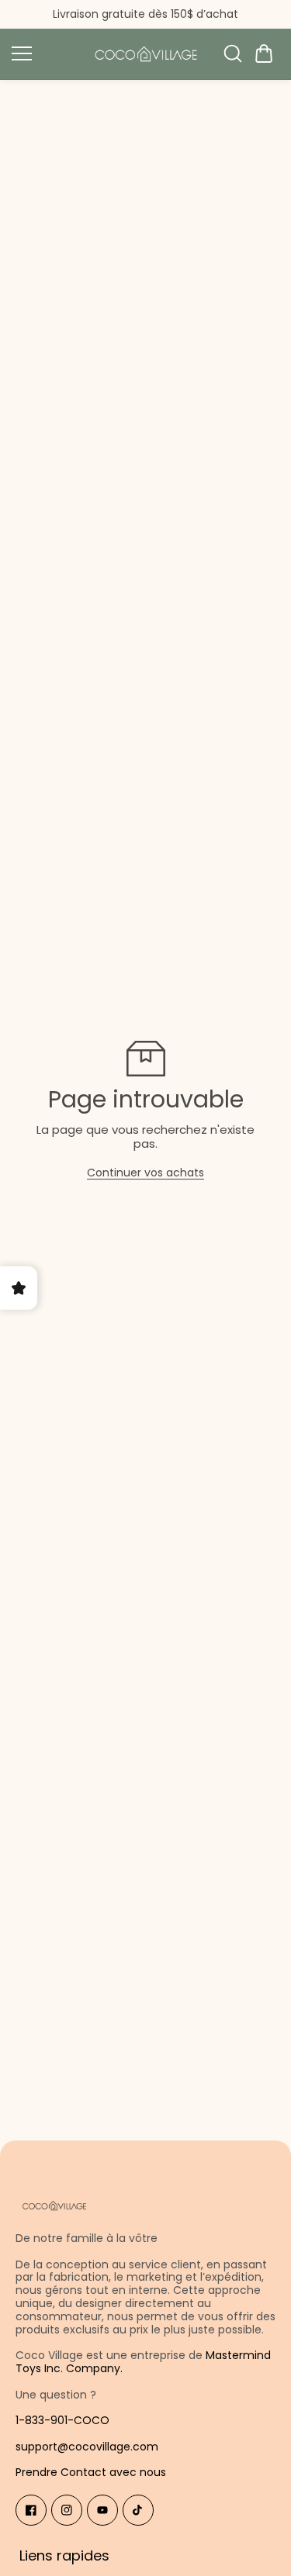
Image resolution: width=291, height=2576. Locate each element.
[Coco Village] (146, 54)
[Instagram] (67, 2510)
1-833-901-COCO (62, 2420)
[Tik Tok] (138, 2510)
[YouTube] (102, 2510)
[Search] (233, 53)
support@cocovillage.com (87, 2447)
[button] (264, 53)
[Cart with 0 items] (264, 53)
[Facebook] (31, 2510)
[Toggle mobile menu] (44, 53)
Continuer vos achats (145, 1173)
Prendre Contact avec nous (91, 2472)
